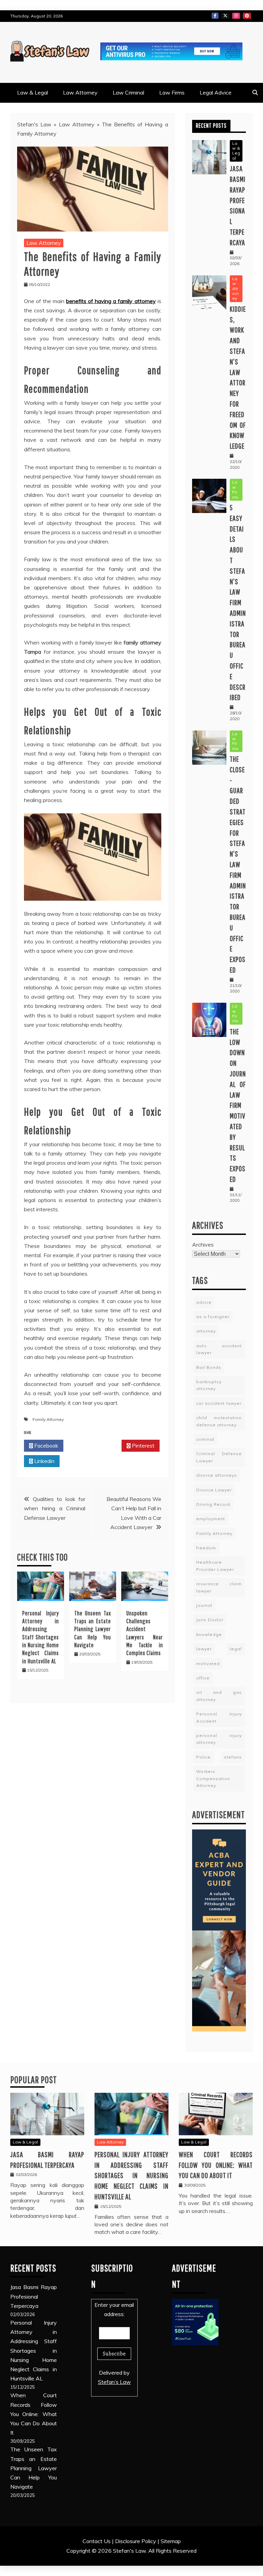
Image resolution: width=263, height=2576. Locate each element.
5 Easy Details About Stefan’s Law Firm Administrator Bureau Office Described (238, 602)
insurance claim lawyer (219, 1587)
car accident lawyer (219, 1403)
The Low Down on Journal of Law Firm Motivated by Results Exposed (238, 1105)
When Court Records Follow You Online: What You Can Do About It (216, 2165)
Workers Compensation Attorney (213, 1778)
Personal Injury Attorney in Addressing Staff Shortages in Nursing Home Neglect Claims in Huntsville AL (41, 1637)
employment (211, 1519)
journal (204, 1605)
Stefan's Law (34, 124)
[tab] (211, 126)
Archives (203, 1245)
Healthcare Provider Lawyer (215, 1566)
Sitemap (171, 2541)
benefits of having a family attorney (111, 301)
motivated (208, 1664)
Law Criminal (128, 92)
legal (236, 1649)
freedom (206, 1548)
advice (204, 1302)
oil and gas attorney (219, 1696)
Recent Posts (211, 126)
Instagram (236, 16)
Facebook (215, 16)
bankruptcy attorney (209, 1385)
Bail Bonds (209, 1367)
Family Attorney (48, 1419)
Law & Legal (33, 92)
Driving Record (213, 1504)
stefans (233, 1757)
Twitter (225, 16)
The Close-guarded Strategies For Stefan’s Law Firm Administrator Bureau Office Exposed (238, 864)
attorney (206, 1331)
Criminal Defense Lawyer (219, 1457)
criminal (205, 1439)
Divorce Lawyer (214, 1490)
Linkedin (44, 1461)
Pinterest (247, 16)
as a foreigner (213, 1317)
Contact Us (97, 2541)
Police (203, 1757)
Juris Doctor (210, 1620)
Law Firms (172, 92)
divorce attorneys (217, 1475)
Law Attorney (80, 92)
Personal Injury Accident (219, 1717)
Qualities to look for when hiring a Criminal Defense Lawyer (55, 1508)
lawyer (204, 1649)
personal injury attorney (219, 1739)
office (203, 1678)
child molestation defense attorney (219, 1421)
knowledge (209, 1634)
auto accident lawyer (219, 1349)
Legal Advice (216, 92)
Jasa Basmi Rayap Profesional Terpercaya (34, 2296)
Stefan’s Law (114, 2382)
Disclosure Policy (136, 2541)
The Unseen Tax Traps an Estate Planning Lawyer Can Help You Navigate (93, 1629)
